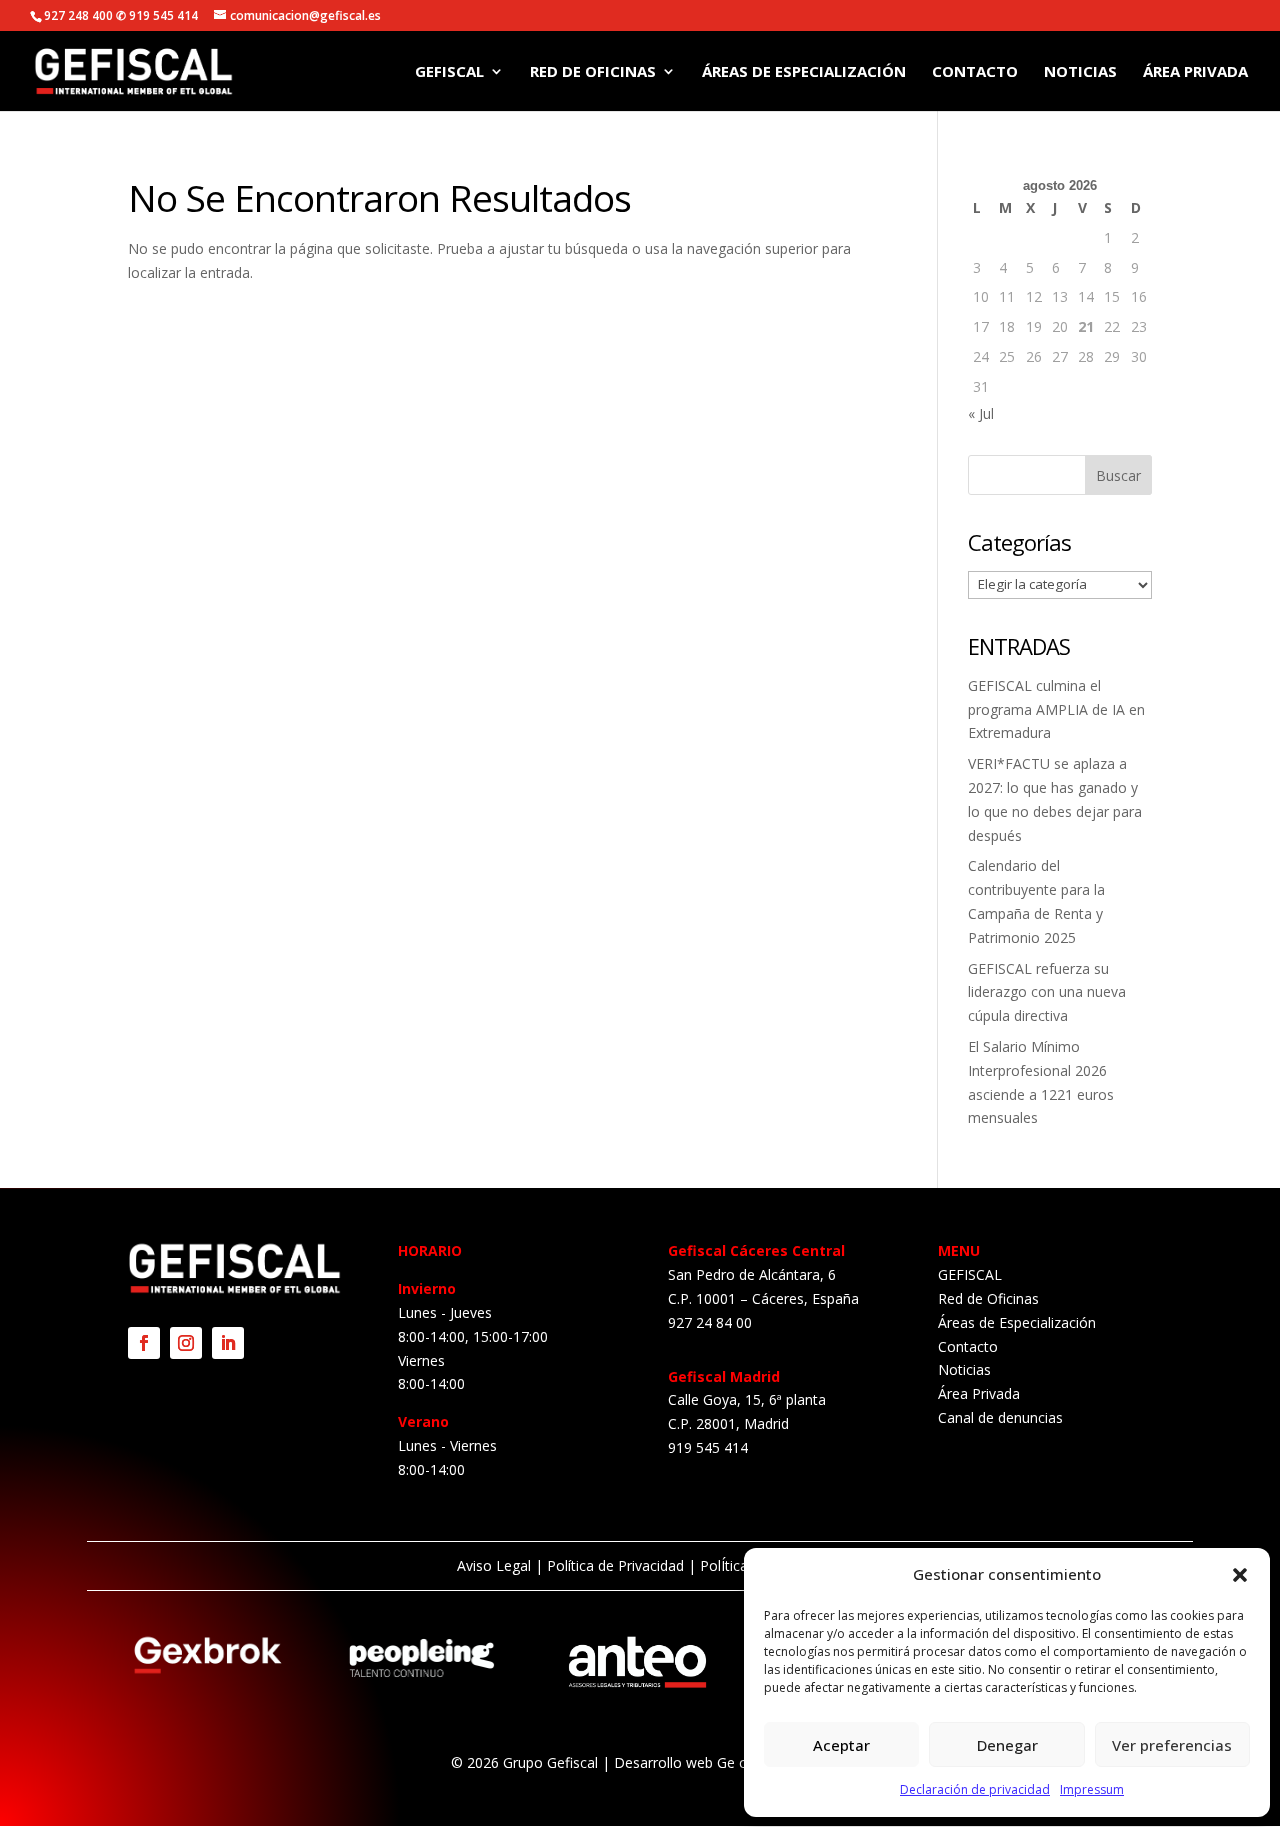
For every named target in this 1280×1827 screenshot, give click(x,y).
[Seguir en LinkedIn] (228, 1343)
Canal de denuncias (1000, 1417)
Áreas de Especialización (804, 72)
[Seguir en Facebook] (144, 1343)
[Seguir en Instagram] (186, 1343)
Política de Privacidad (615, 1565)
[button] (1240, 1575)
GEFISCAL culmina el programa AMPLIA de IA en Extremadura (1056, 709)
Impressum (1092, 1789)
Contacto (975, 72)
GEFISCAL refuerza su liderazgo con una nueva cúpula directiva (1047, 992)
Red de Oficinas (593, 72)
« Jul (981, 413)
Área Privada (1195, 72)
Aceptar (841, 1745)
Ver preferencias (1172, 1745)
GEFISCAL (449, 72)
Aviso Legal (494, 1565)
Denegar (1007, 1745)
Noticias (1080, 72)
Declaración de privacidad (975, 1789)
